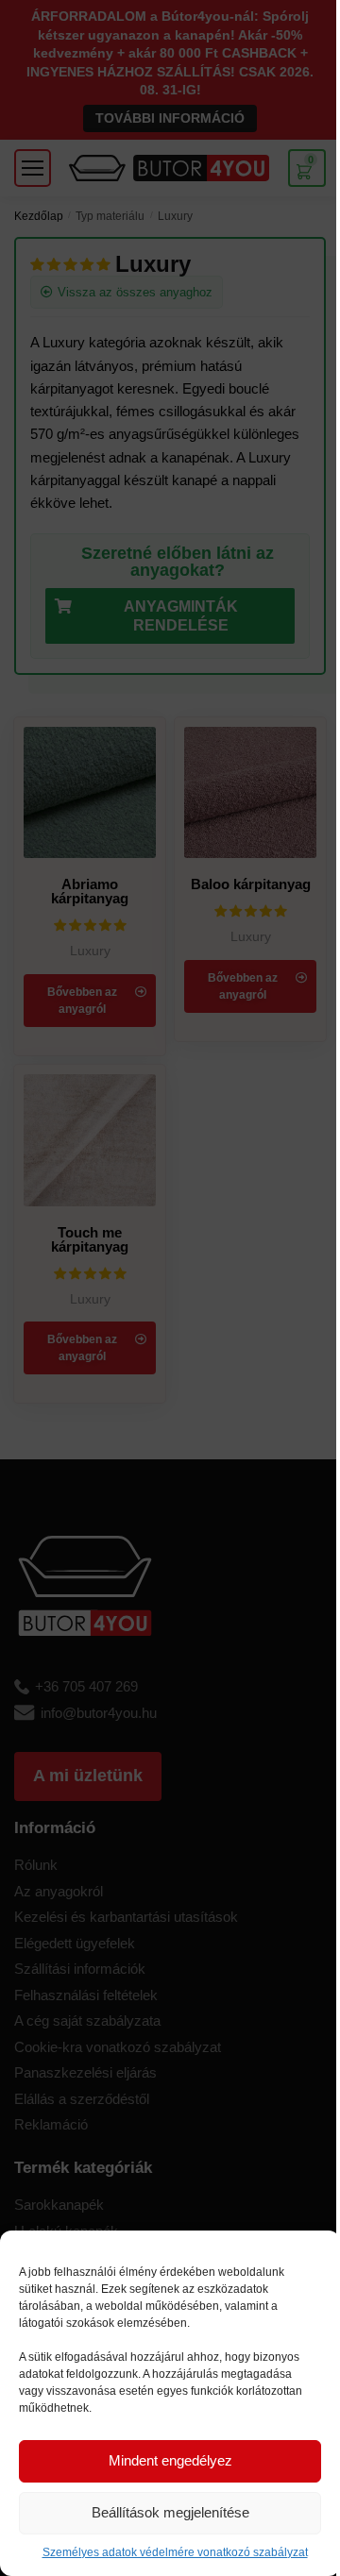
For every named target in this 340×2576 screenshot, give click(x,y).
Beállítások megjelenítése (170, 2512)
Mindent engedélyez (170, 2460)
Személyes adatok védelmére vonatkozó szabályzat (175, 2552)
